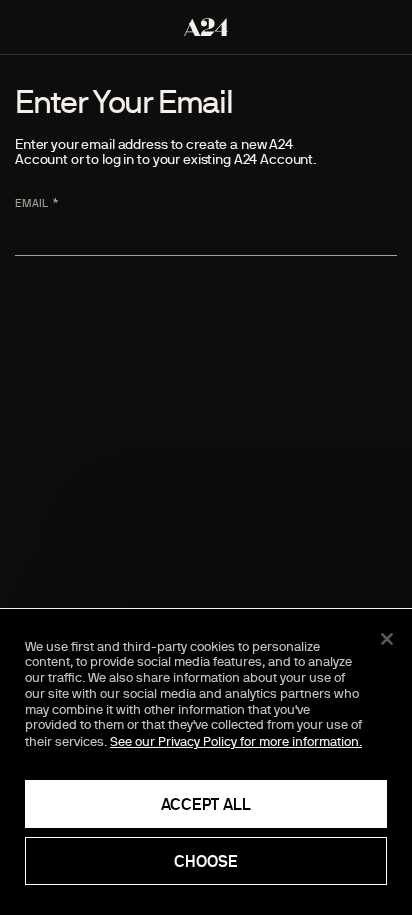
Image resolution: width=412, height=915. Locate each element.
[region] (206, 762)
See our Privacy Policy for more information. (236, 741)
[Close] (387, 639)
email (31, 203)
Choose (206, 861)
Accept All (206, 804)
